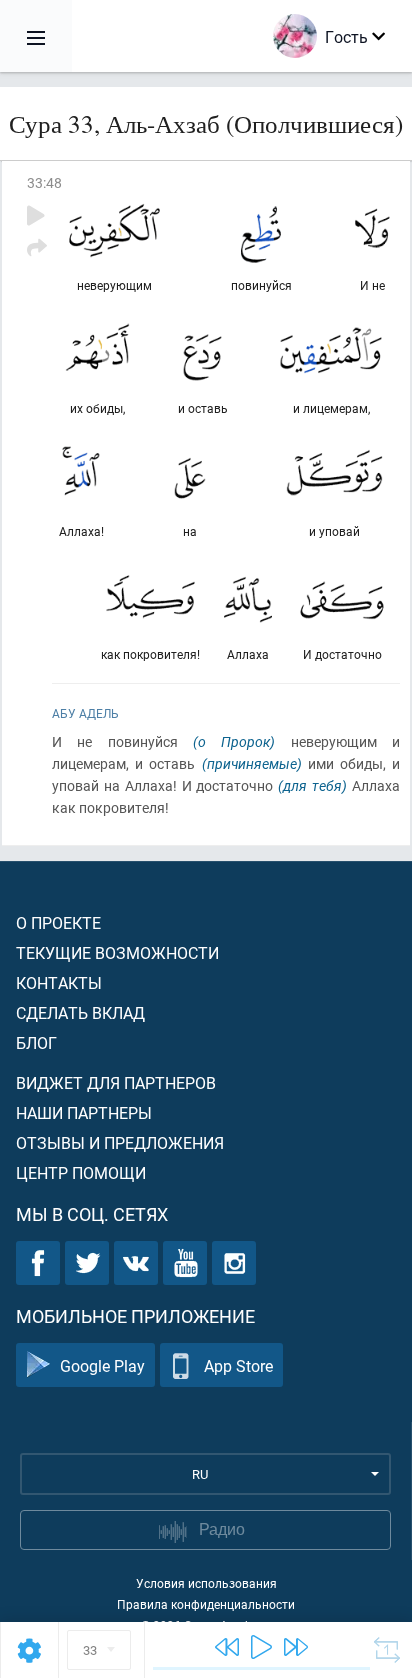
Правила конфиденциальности (206, 1604)
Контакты (59, 982)
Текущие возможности (117, 952)
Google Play (102, 1365)
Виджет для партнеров (116, 1082)
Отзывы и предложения (120, 1142)
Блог (36, 1042)
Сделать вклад (80, 1012)
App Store (238, 1365)
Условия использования (206, 1583)
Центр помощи (81, 1172)
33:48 (44, 182)
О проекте (58, 922)
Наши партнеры (84, 1112)
